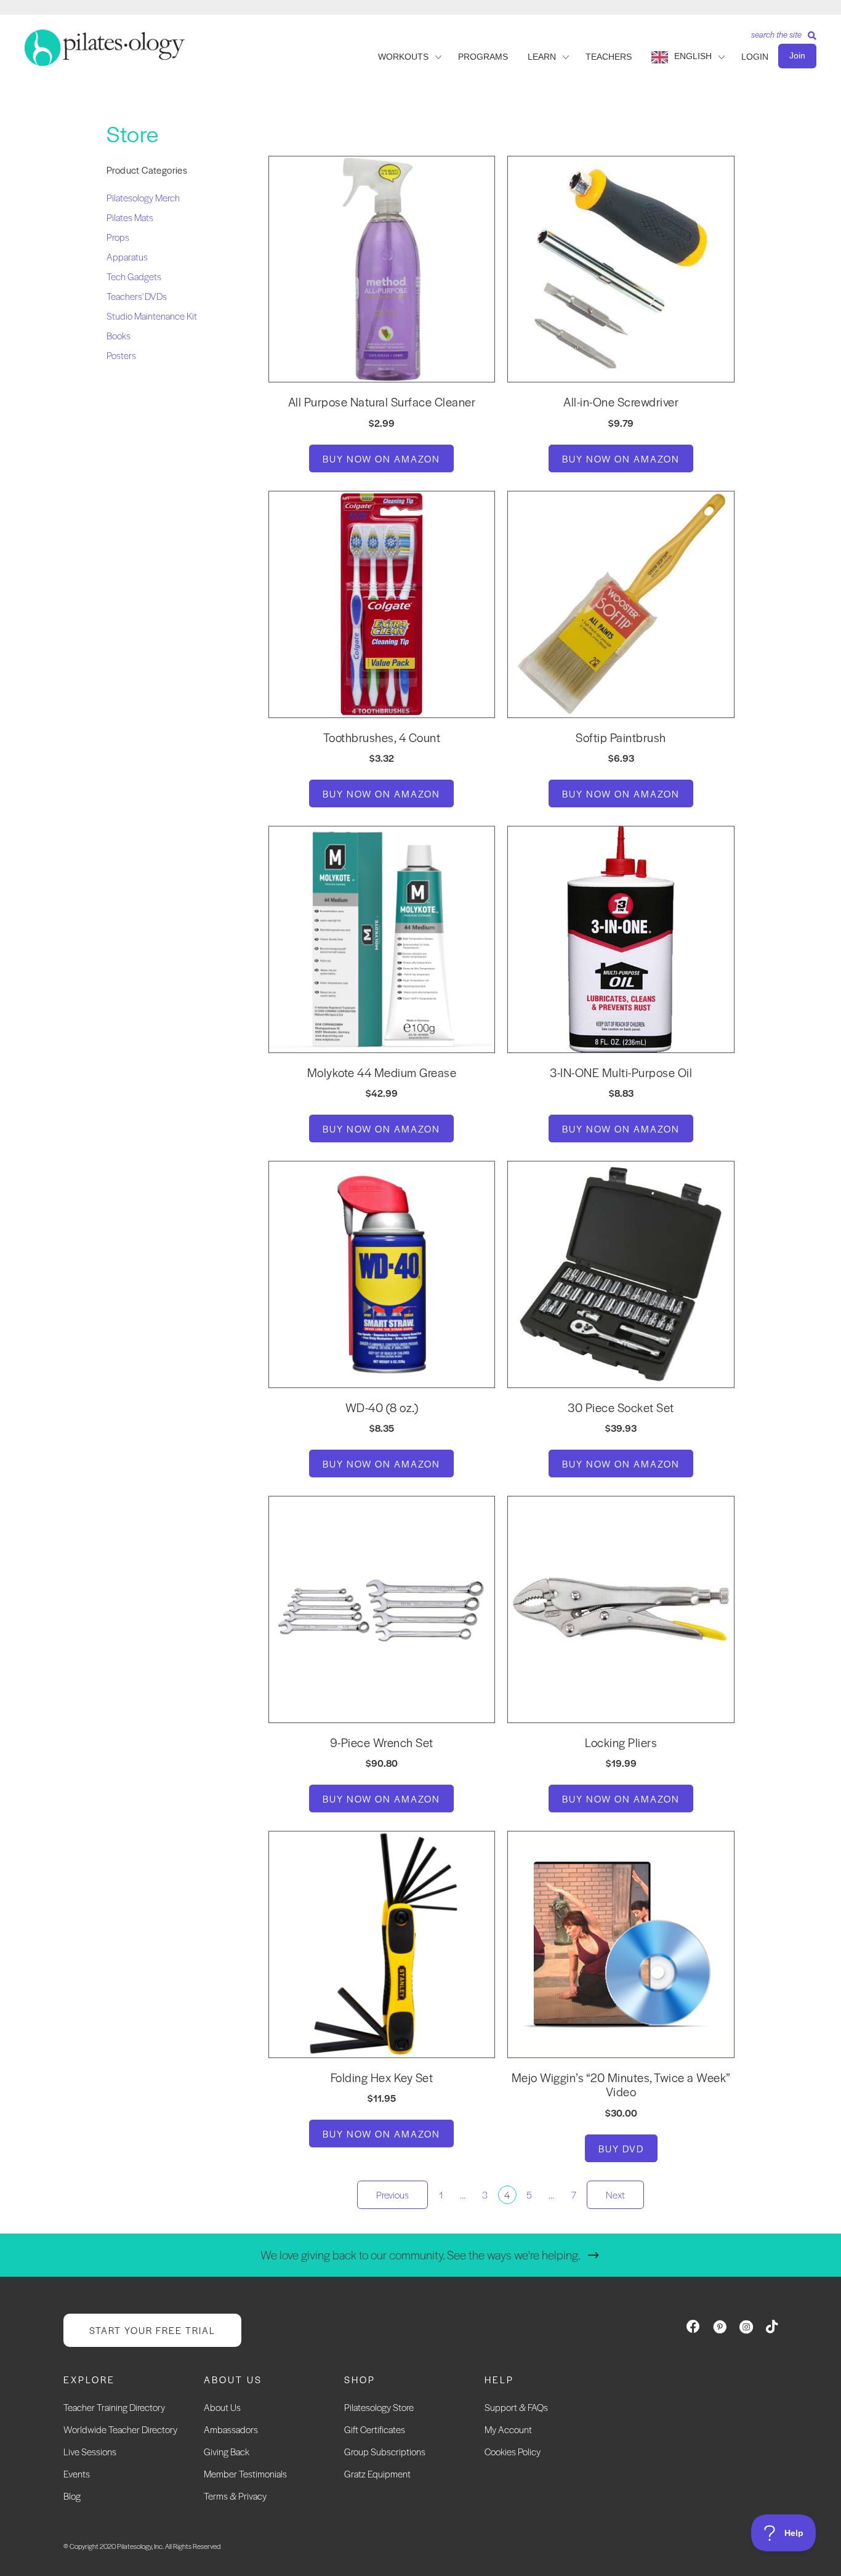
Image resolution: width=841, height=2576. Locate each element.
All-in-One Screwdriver (621, 402)
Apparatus (127, 256)
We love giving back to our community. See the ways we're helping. (420, 2255)
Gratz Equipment (377, 2473)
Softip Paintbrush (621, 737)
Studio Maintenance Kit (152, 316)
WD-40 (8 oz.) (382, 1407)
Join (797, 55)
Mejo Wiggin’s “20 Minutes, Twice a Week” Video (621, 2085)
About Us (222, 2407)
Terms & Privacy (235, 2496)
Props (118, 237)
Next (615, 2194)
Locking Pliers (621, 1742)
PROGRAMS (483, 57)
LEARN (542, 57)
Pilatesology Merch (143, 197)
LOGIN (755, 57)
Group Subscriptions (385, 2451)
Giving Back (227, 2451)
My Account (508, 2429)
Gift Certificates (375, 2429)
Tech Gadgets (134, 276)
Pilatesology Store (379, 2407)
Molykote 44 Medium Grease (382, 1072)
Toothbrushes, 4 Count (382, 737)
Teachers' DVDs (137, 296)
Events (77, 2473)
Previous (392, 2194)
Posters (121, 355)
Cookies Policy (513, 2451)
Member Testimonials (245, 2473)
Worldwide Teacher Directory (120, 2429)
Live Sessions (90, 2451)
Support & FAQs (516, 2407)
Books (119, 335)
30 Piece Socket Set (621, 1407)
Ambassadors (231, 2429)
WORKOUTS (403, 57)
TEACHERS (609, 57)
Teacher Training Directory (114, 2407)
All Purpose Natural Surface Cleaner (382, 402)
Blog (72, 2496)
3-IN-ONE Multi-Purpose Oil (621, 1072)
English (693, 56)
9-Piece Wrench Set (382, 1742)
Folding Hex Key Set (382, 2077)
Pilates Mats (130, 217)
